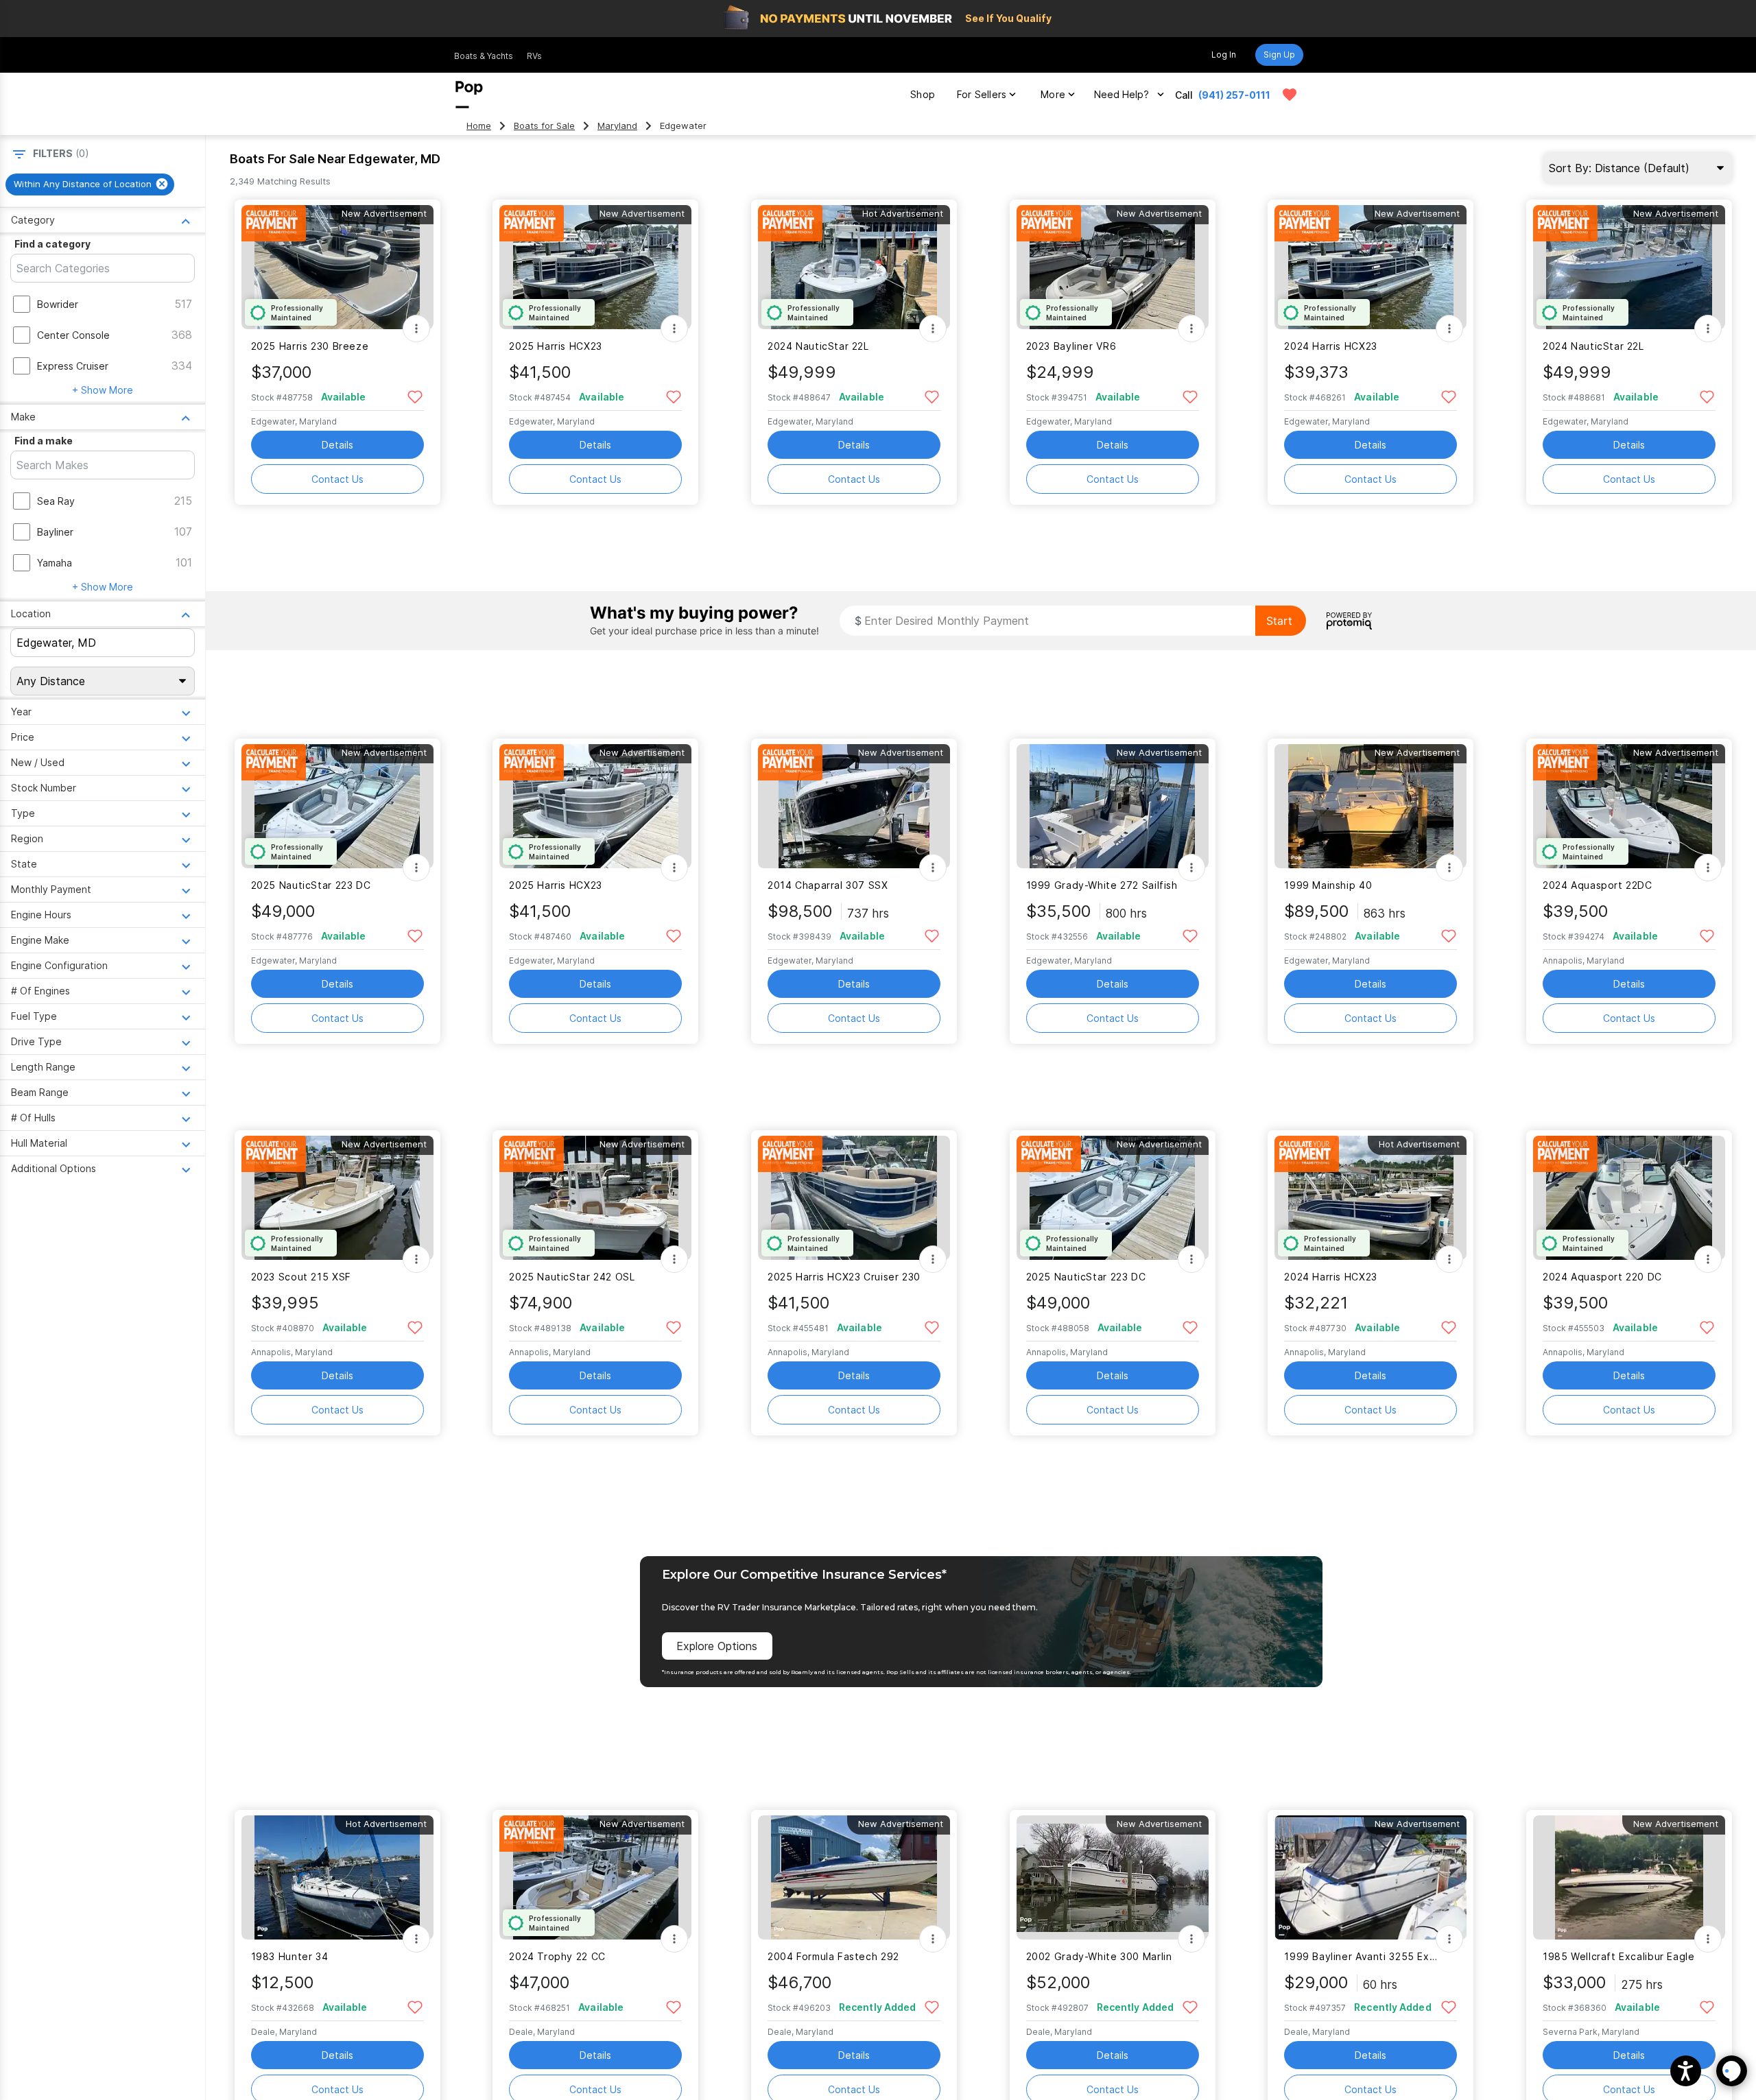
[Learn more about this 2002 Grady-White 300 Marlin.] (1113, 1877)
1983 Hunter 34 (290, 1956)
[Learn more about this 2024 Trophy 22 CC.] (595, 1877)
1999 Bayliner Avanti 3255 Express (1362, 1956)
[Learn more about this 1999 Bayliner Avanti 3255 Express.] (1371, 1877)
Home (479, 126)
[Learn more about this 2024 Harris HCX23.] (1371, 267)
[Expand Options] (416, 329)
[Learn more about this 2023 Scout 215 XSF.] (337, 1198)
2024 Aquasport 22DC (1598, 885)
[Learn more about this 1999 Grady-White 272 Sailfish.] (1113, 806)
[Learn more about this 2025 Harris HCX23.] (595, 267)
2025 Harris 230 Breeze (310, 346)
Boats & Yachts (484, 56)
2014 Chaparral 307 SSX (828, 885)
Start (1279, 621)
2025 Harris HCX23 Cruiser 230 (844, 1277)
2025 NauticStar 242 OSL (572, 1277)
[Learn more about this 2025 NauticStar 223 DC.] (337, 806)
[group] (90, 184)
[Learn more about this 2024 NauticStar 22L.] (854, 267)
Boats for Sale (544, 126)
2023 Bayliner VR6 (1071, 346)
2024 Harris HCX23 (1331, 346)
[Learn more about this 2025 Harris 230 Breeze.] (337, 267)
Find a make (44, 441)
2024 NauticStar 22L (818, 346)
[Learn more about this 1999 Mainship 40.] (1371, 806)
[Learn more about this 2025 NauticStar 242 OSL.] (595, 1198)
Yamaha (55, 563)
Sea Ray (56, 501)
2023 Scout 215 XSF (301, 1277)
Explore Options (717, 1646)
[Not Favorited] (415, 396)
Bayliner (55, 532)
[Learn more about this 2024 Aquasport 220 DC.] (1629, 1198)
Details (337, 445)
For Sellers (982, 94)
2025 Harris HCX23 (556, 346)
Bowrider (58, 304)
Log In (1224, 55)
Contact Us (337, 479)
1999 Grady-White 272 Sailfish (1102, 885)
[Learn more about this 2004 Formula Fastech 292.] (854, 1877)
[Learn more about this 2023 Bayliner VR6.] (1113, 267)
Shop (923, 94)
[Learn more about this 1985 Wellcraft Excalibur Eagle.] (1629, 1877)
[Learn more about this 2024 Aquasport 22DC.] (1629, 806)
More (1053, 94)
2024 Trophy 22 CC (557, 1956)
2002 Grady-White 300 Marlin (1099, 1956)
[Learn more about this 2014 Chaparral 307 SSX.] (854, 806)
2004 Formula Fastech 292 (833, 1956)
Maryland (617, 126)
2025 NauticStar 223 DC (311, 885)
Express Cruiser (73, 366)
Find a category (52, 244)
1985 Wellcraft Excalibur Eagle (1619, 1956)
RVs (534, 56)
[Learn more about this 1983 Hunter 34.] (337, 1877)
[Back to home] (469, 95)
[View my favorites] (1290, 95)
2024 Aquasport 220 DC (1602, 1277)
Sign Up (1279, 55)
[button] (1686, 2071)
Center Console (73, 335)
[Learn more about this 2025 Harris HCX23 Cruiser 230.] (854, 1198)
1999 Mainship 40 (1328, 885)
